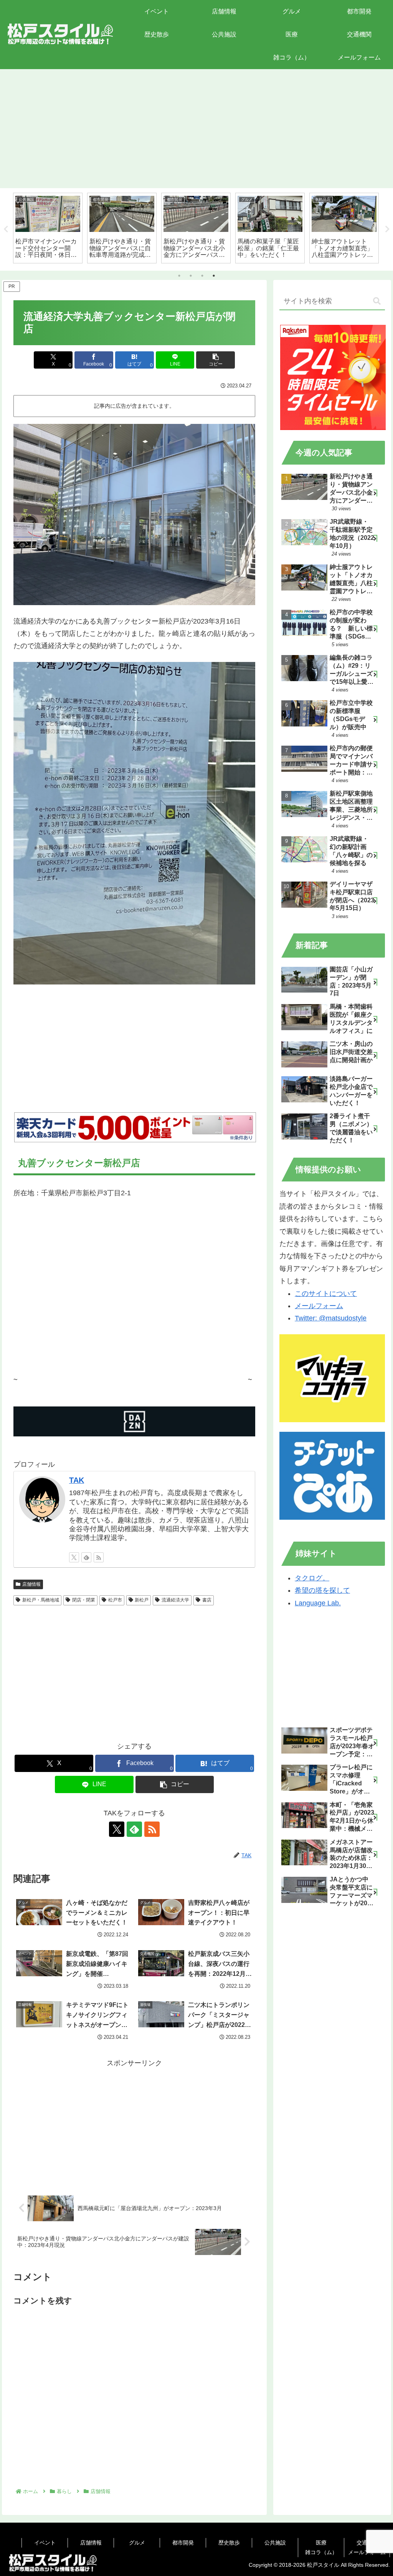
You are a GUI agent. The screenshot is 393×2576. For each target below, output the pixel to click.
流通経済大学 (175, 1600)
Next (387, 229)
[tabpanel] (48, 228)
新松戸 (142, 1600)
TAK (77, 1480)
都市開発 (183, 2543)
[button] (215, 360)
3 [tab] (202, 276)
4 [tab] (214, 276)
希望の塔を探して (322, 1590)
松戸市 (115, 1600)
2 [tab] (191, 276)
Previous (6, 229)
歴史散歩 (229, 2543)
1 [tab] (179, 276)
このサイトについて (326, 1294)
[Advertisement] (196, 127)
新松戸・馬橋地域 (41, 1600)
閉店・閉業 (84, 1600)
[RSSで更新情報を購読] (99, 1557)
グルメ (137, 2543)
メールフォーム (319, 1306)
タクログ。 (312, 1578)
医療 (321, 2543)
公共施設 (275, 2543)
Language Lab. (318, 1603)
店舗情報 (31, 1584)
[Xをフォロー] (74, 1557)
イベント (45, 2543)
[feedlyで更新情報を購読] (86, 1557)
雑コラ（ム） (321, 2552)
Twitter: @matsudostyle (331, 1318)
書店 (207, 1600)
